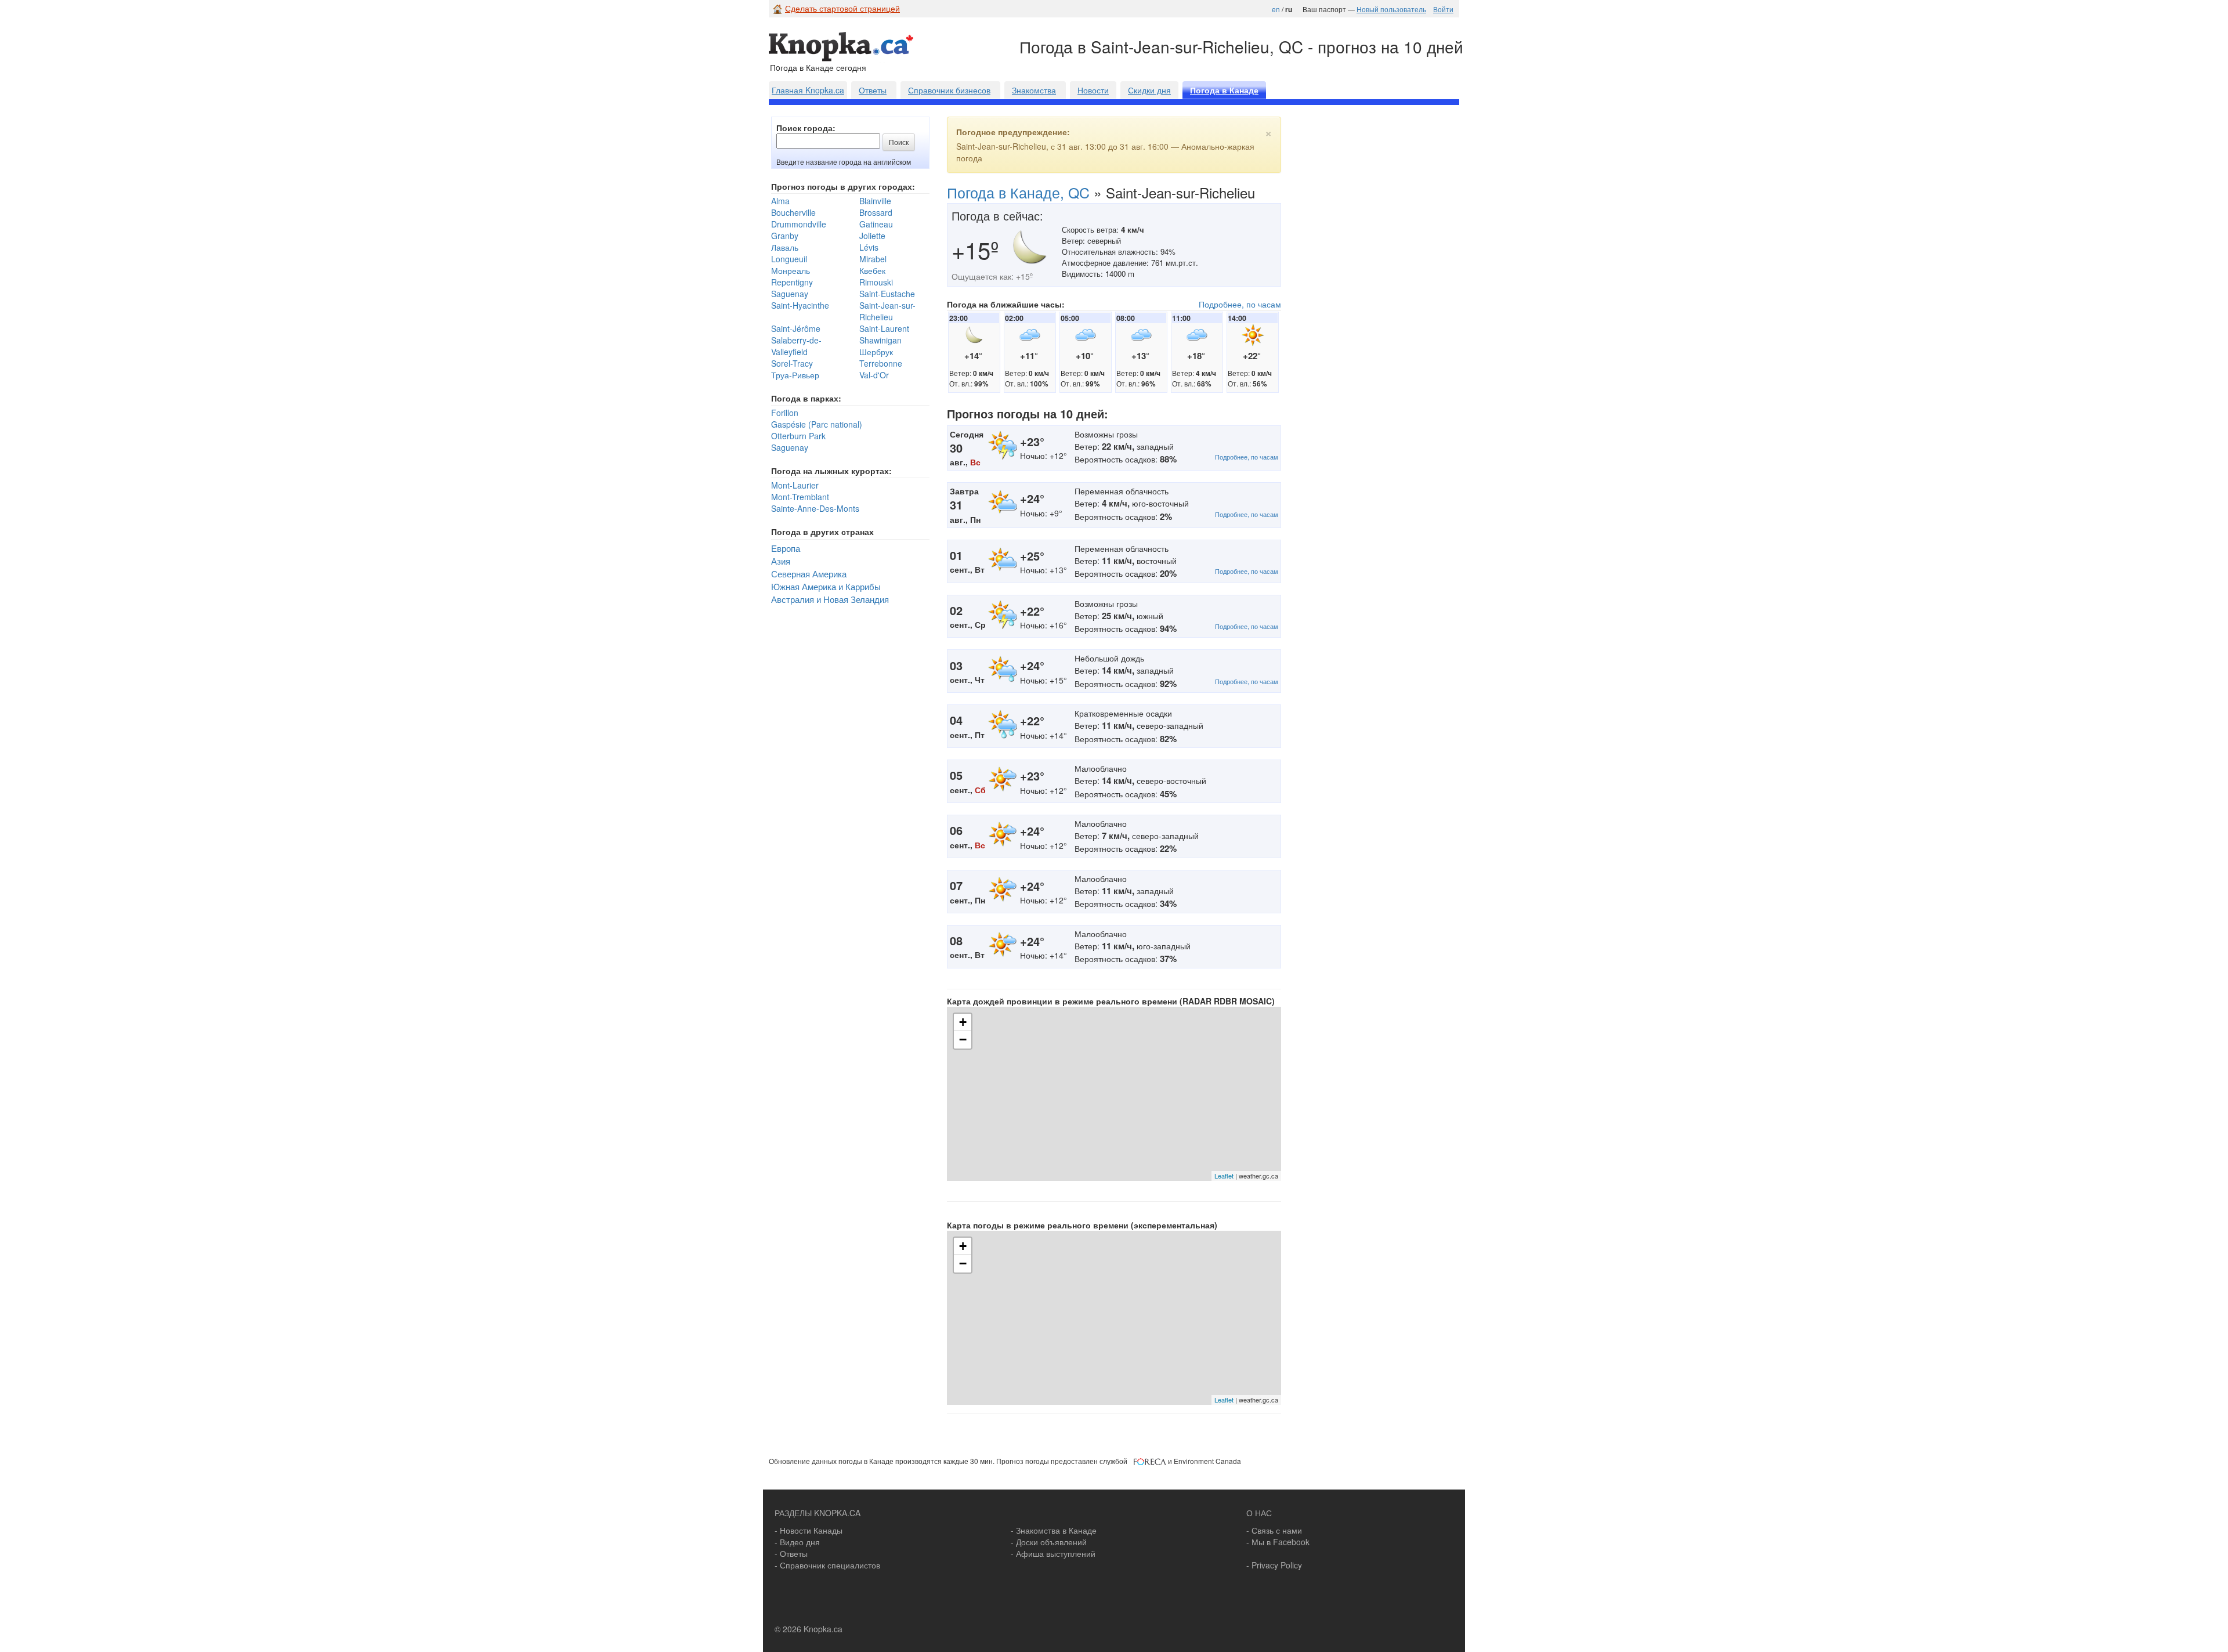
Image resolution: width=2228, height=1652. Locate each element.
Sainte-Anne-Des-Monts (815, 508)
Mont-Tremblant (800, 497)
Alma (780, 201)
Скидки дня (1149, 90)
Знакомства (1034, 90)
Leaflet (1224, 1176)
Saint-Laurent (884, 328)
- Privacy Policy (1274, 1565)
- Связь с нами (1274, 1530)
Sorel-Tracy (792, 363)
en (1276, 9)
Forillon (785, 413)
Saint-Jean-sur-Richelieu (887, 311)
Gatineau (876, 224)
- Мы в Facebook (1278, 1542)
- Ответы (791, 1553)
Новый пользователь (1391, 9)
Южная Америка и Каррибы (826, 586)
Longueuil (789, 259)
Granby (785, 236)
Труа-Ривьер (795, 375)
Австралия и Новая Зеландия (830, 599)
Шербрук (876, 352)
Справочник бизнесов (949, 90)
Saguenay (790, 294)
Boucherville (793, 212)
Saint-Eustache (887, 294)
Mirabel (873, 259)
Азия (781, 561)
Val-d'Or (874, 375)
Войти (1443, 9)
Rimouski (876, 282)
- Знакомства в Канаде (1054, 1530)
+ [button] (963, 1022)
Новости (1093, 90)
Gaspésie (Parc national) (817, 424)
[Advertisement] (1386, 302)
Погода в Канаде (1224, 91)
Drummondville (799, 224)
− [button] (963, 1040)
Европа (786, 548)
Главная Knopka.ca (808, 90)
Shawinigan (880, 340)
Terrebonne (881, 363)
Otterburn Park (798, 436)
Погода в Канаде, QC (1018, 192)
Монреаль (791, 270)
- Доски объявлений (1049, 1542)
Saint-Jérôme (796, 328)
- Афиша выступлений (1053, 1553)
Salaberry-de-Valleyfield (796, 346)
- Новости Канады (809, 1530)
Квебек (872, 270)
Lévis (869, 247)
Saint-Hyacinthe (800, 305)
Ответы (873, 90)
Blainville (875, 201)
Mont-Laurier (795, 485)
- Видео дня (797, 1542)
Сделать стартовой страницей (842, 8)
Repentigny (792, 282)
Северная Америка (809, 573)
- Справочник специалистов (827, 1565)
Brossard (876, 212)
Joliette (872, 236)
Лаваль (785, 247)
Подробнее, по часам (1240, 304)
